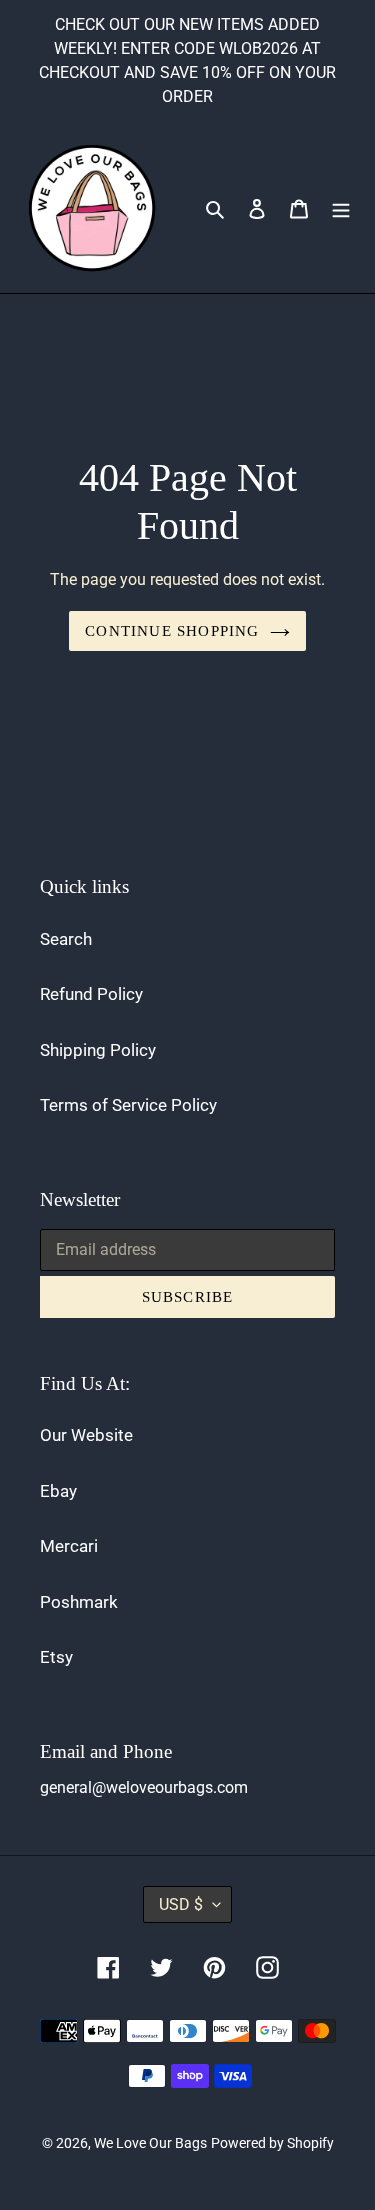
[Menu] (341, 208)
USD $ (181, 1904)
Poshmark (79, 1602)
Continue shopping (172, 631)
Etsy (56, 1657)
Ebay (58, 1491)
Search (66, 939)
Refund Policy (91, 994)
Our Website (86, 1435)
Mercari (69, 1546)
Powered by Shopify (272, 2143)
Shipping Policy (98, 1050)
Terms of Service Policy (128, 1105)
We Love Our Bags (150, 2143)
